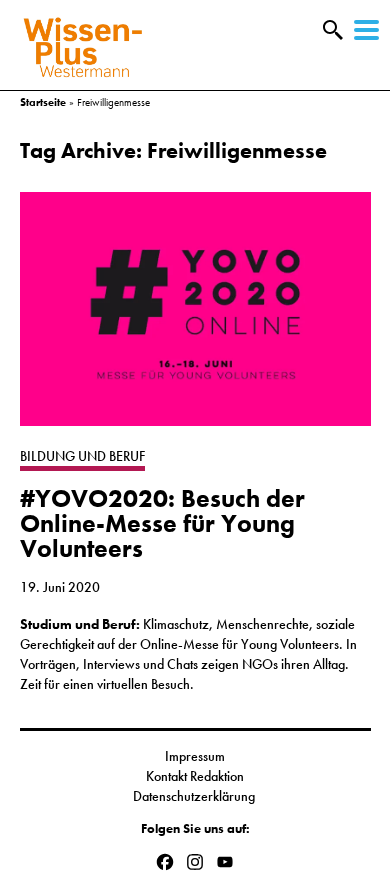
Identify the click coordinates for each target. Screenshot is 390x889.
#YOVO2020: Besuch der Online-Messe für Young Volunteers (162, 524)
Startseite (43, 102)
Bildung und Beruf (82, 456)
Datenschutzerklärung (195, 796)
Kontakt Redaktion (195, 776)
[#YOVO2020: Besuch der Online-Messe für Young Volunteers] (195, 319)
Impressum (195, 756)
